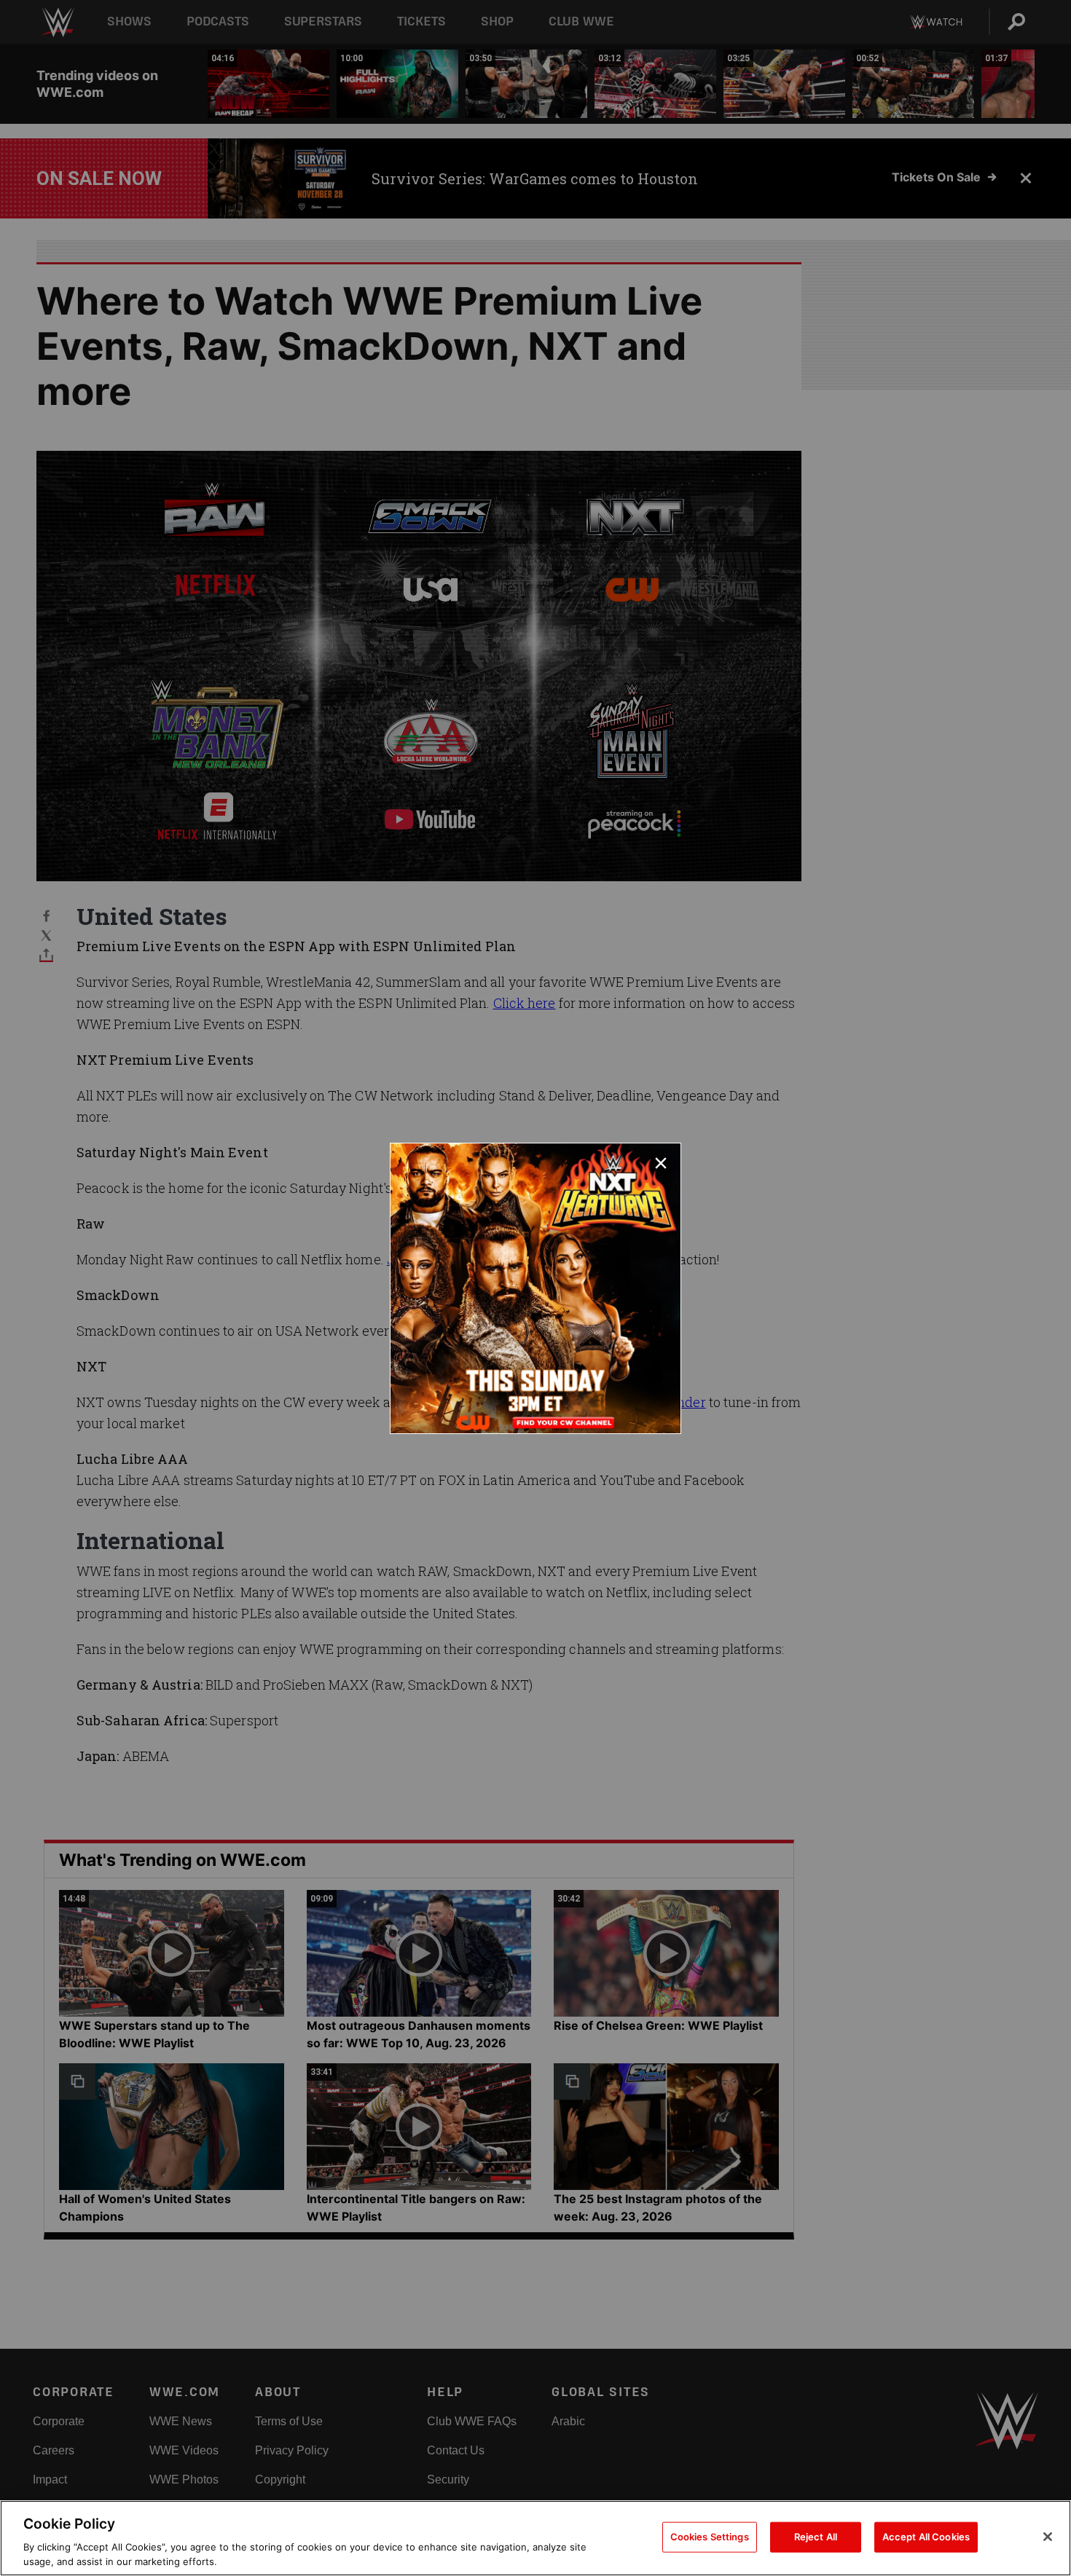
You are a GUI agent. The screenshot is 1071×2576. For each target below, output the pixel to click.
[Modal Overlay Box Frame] (535, 1288)
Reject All (816, 2537)
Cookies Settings (710, 2537)
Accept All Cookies (926, 2537)
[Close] (1048, 2537)
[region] (535, 2538)
